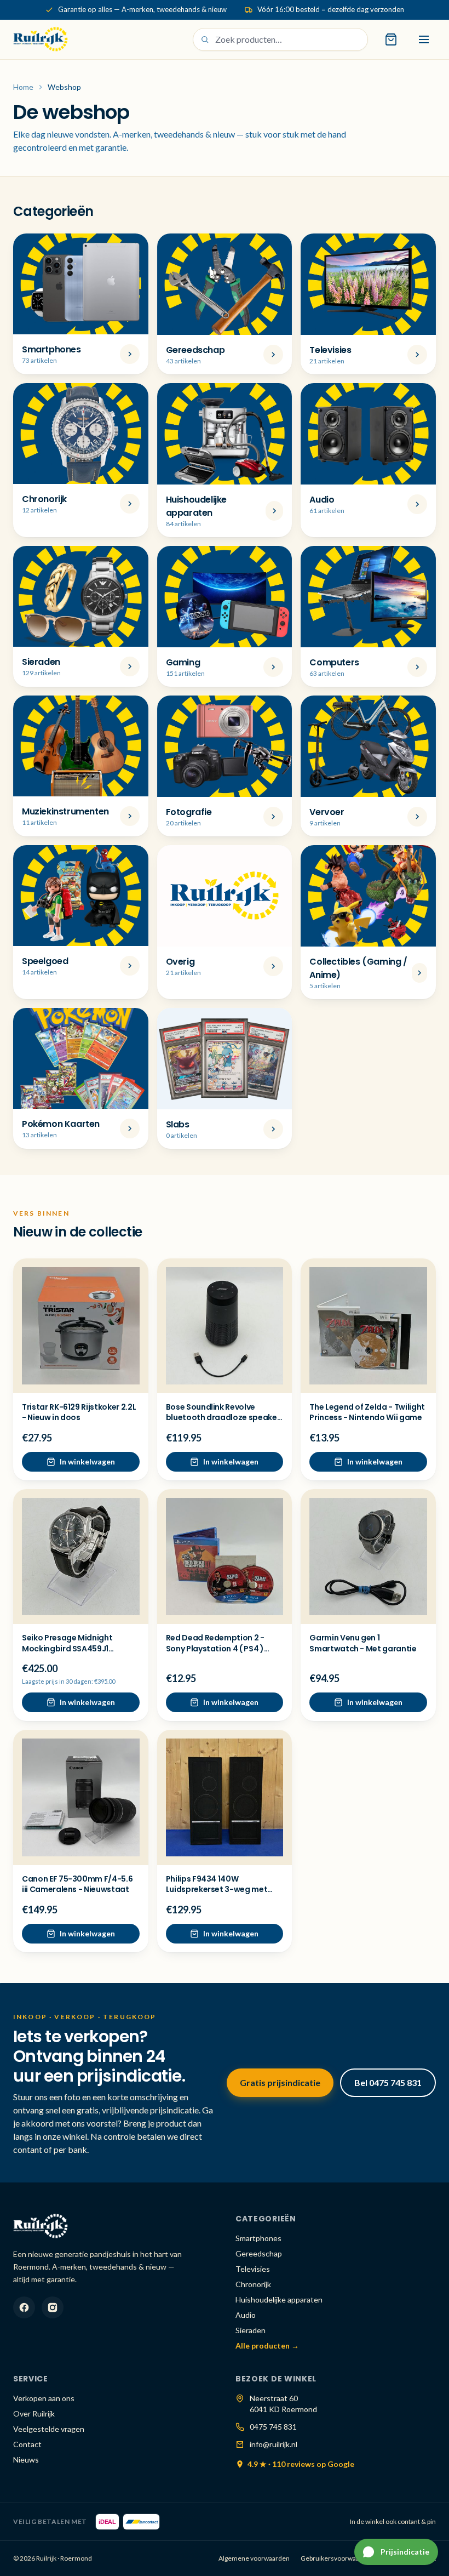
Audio (246, 2315)
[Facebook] (24, 2307)
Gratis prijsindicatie (280, 2082)
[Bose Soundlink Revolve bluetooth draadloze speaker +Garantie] (225, 1326)
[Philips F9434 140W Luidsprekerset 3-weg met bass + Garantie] (225, 1797)
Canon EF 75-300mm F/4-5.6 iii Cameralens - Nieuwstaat (77, 1884)
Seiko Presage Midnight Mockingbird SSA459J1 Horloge (67, 1648)
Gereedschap (259, 2253)
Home (23, 87)
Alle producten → (267, 2346)
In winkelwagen (87, 1461)
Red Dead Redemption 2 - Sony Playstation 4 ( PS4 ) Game (215, 1648)
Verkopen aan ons (44, 2398)
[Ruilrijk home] (41, 39)
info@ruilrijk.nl (274, 2444)
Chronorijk (253, 2284)
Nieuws (26, 2460)
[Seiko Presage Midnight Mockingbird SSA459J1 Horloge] (81, 1557)
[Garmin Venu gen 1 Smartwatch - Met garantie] (368, 1557)
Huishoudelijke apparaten (279, 2299)
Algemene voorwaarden (254, 2558)
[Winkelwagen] (391, 39)
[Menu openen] (424, 39)
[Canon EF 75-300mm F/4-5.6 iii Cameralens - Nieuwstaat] (81, 1797)
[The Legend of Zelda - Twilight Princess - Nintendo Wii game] (368, 1326)
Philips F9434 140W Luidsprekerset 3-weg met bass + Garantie (217, 1890)
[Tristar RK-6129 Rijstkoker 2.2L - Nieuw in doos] (81, 1326)
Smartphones (258, 2238)
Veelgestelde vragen (49, 2429)
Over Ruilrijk (34, 2413)
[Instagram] (53, 2307)
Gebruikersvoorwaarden (337, 2558)
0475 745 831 (273, 2427)
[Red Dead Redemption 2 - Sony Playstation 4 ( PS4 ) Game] (225, 1557)
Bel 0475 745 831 (388, 2082)
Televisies (253, 2269)
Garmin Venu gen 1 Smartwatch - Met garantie (363, 1643)
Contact (27, 2444)
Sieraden (251, 2330)
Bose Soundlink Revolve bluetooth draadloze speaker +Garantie (223, 1418)
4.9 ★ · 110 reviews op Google (301, 2464)
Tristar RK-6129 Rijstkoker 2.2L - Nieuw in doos (79, 1412)
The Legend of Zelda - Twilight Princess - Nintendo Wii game (367, 1412)
